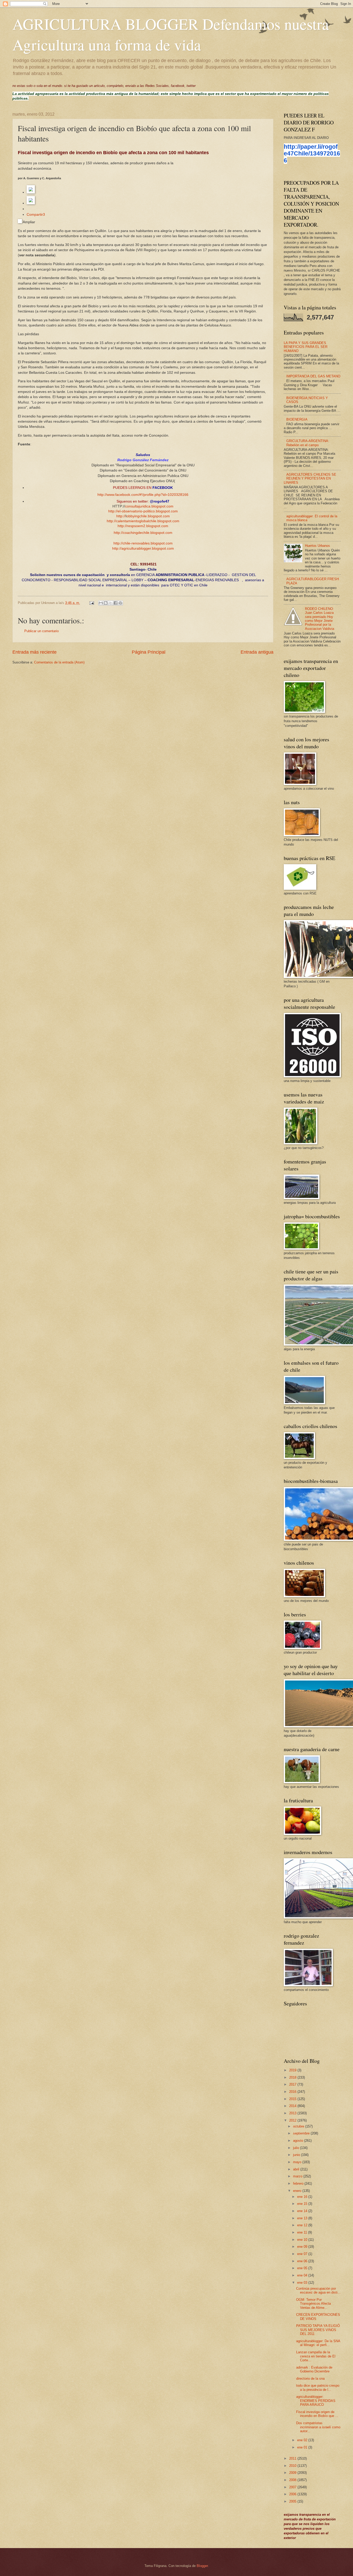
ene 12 (303, 2225)
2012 (293, 2120)
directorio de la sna (310, 2379)
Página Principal (149, 652)
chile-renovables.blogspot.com (148, 543)
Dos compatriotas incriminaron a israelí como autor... (318, 2427)
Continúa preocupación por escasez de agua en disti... (318, 2290)
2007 (293, 2487)
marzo (298, 2176)
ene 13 (303, 2218)
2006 (293, 2494)
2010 (293, 2466)
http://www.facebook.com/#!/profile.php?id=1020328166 (143, 495)
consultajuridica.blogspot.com (149, 506)
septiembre (302, 2133)
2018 (293, 2077)
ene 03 (303, 2283)
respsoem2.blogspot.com (148, 526)
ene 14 (303, 2211)
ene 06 (303, 2261)
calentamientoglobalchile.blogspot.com (148, 521)
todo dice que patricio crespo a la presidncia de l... (318, 2387)
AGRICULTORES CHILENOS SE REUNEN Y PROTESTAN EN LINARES (310, 479)
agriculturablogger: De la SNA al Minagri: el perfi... (318, 2343)
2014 (293, 2106)
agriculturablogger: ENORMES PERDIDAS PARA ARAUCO (316, 2401)
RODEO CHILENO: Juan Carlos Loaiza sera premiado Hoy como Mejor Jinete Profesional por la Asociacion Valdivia (320, 619)
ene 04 (303, 2275)
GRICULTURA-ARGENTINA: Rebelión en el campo (308, 443)
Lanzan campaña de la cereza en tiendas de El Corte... (316, 2356)
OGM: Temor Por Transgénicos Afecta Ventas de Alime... (313, 2304)
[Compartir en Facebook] (116, 603)
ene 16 (303, 2197)
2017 (293, 2084)
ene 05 (303, 2268)
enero (298, 2191)
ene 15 (303, 2204)
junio (297, 2155)
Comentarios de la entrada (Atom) (59, 662)
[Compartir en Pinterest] (120, 603)
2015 (293, 2099)
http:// (113, 511)
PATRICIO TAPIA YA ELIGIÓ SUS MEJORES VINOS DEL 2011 (318, 2330)
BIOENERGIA (297, 419)
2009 (293, 2473)
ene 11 (303, 2232)
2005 (293, 2501)
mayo (298, 2162)
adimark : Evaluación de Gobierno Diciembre (314, 2369)
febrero (299, 2183)
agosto (299, 2141)
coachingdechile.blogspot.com (148, 533)
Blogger (202, 2566)
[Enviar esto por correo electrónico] (101, 603)
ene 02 (303, 2440)
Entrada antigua (257, 652)
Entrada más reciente (34, 652)
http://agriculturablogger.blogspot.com (143, 548)
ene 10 (303, 2240)
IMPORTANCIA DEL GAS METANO (313, 376)
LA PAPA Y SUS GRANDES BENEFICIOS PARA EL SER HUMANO (306, 347)
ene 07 (303, 2254)
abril (297, 2169)
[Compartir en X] (111, 603)
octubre (299, 2126)
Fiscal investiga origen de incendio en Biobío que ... (317, 2414)
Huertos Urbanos (317, 546)
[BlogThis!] (106, 603)
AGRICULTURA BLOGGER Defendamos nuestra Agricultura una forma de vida (171, 34)
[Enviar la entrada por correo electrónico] (91, 603)
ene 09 (303, 2247)
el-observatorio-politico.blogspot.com (148, 511)
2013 (293, 2113)
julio (297, 2148)
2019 (293, 2070)
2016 (293, 2092)
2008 (293, 2480)
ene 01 (303, 2447)
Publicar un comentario (41, 631)
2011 (293, 2458)
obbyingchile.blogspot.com (148, 516)
